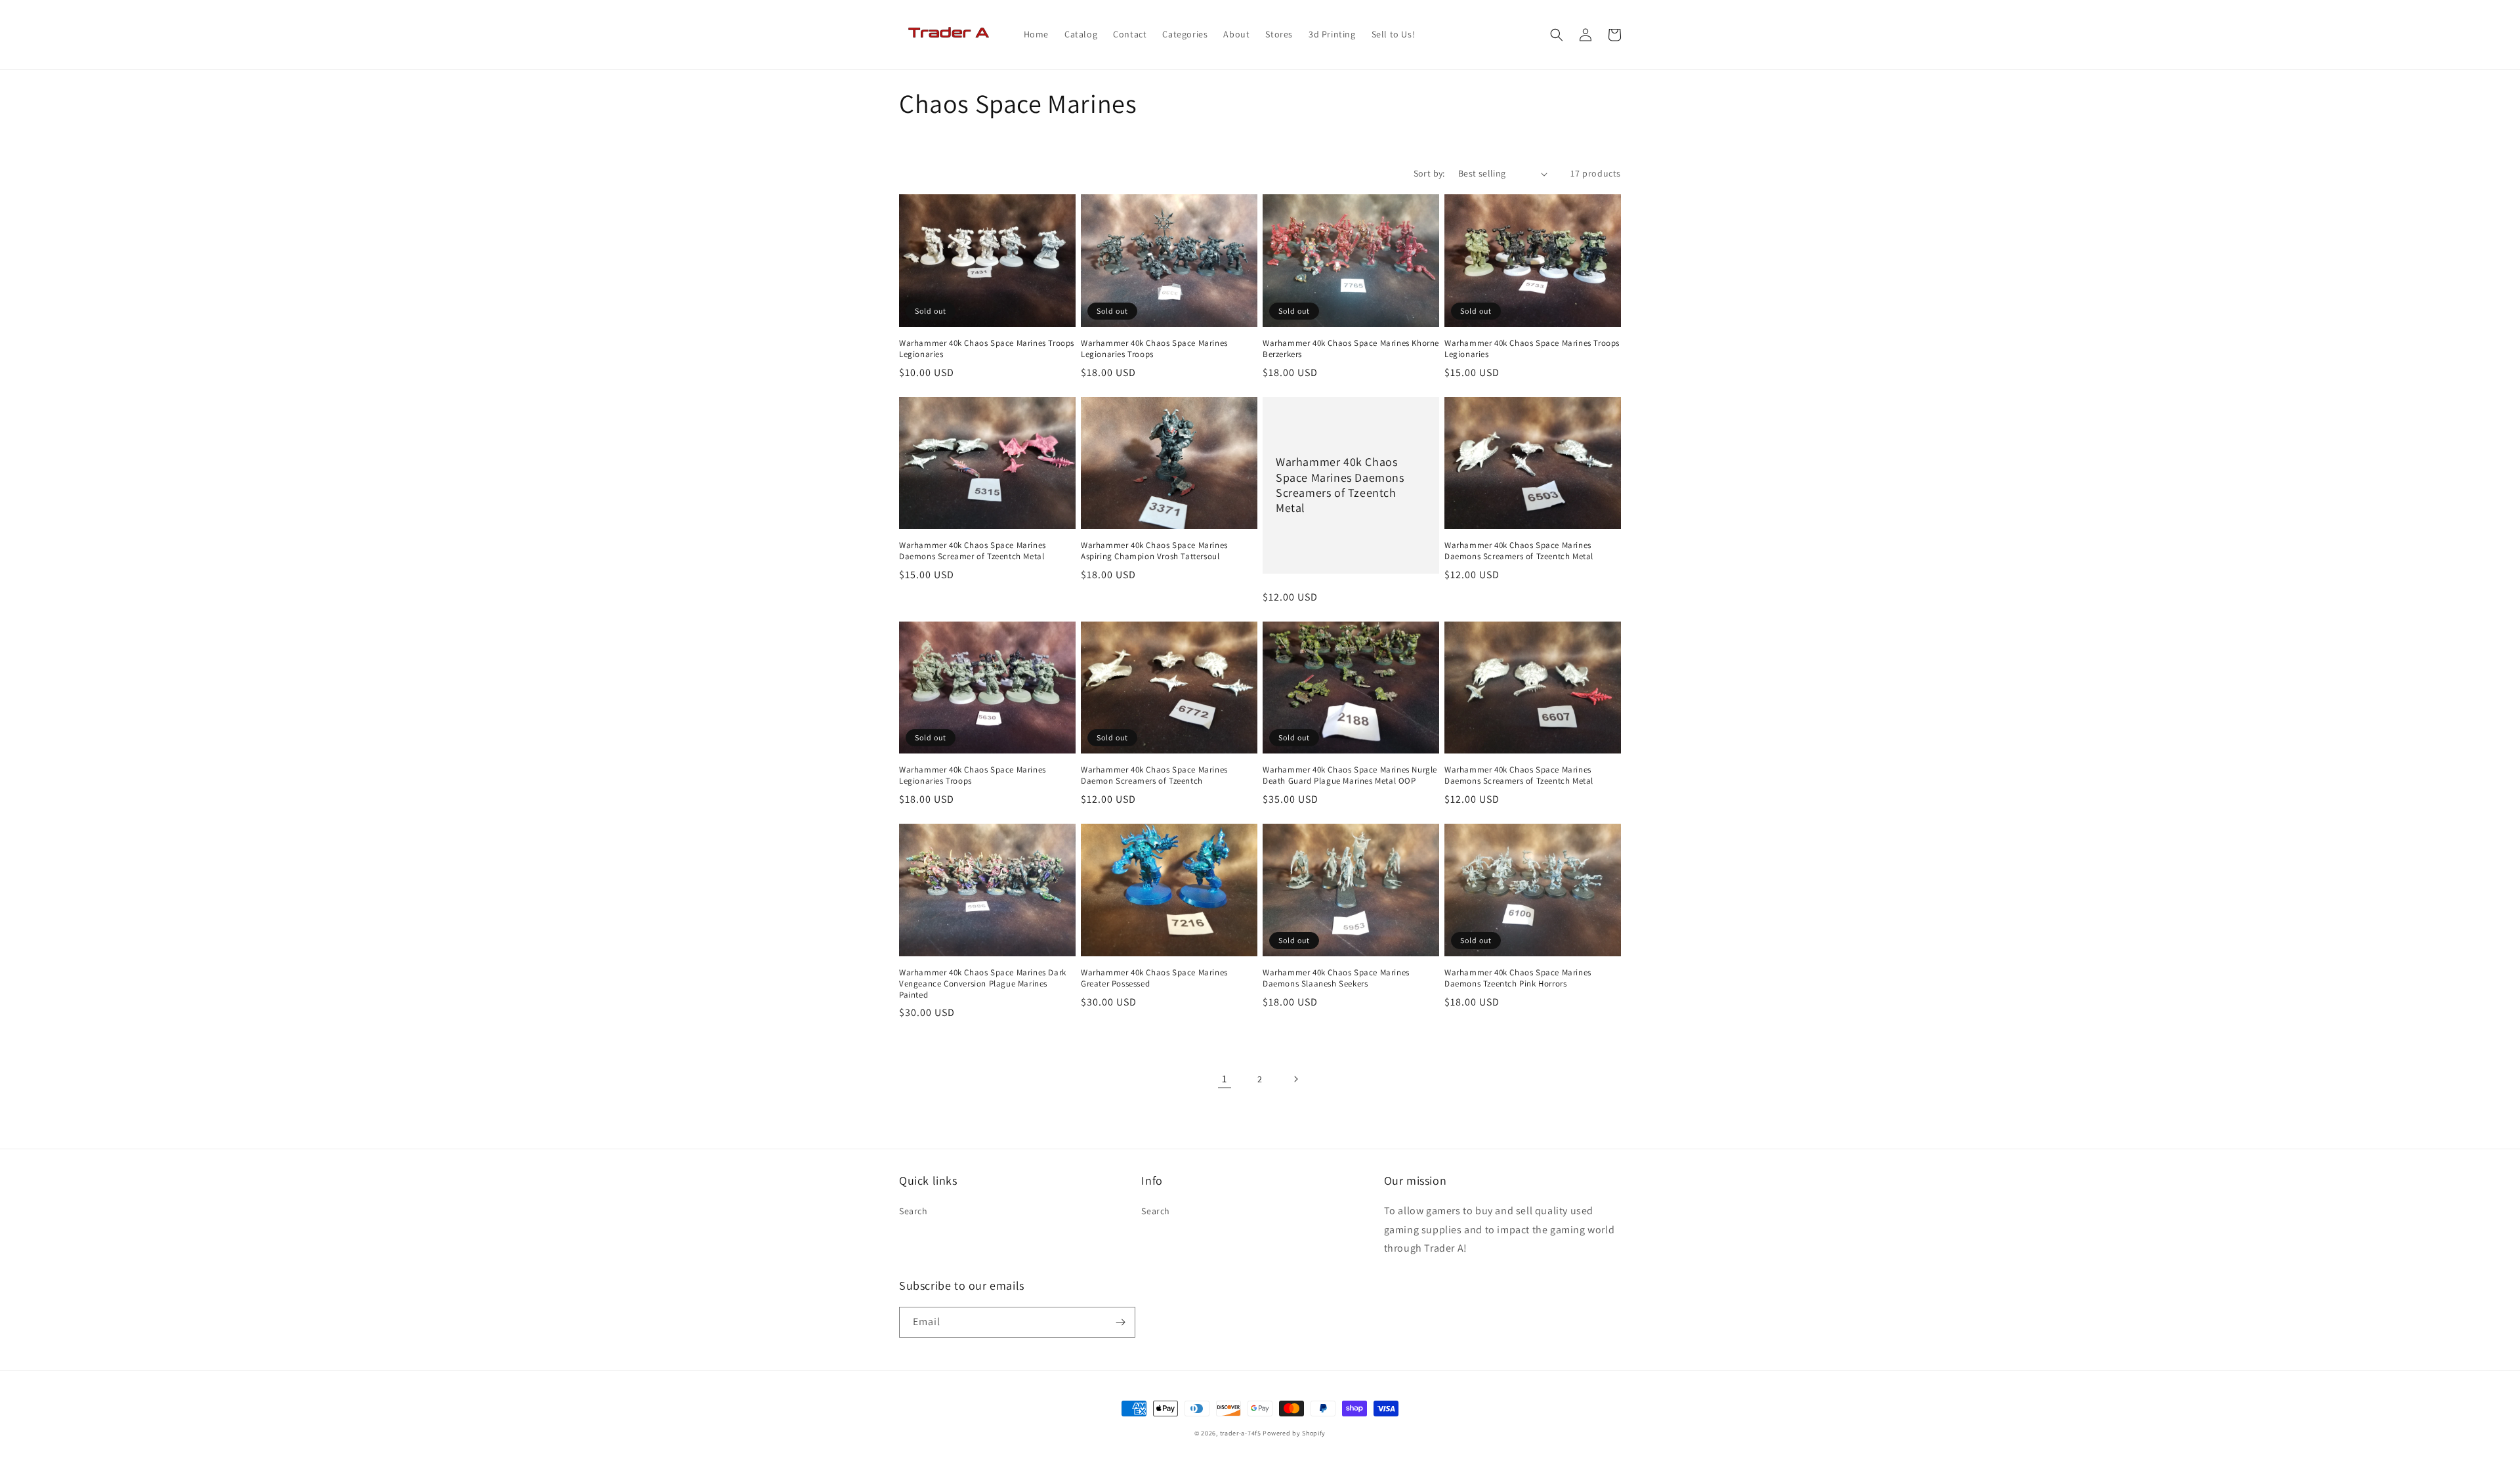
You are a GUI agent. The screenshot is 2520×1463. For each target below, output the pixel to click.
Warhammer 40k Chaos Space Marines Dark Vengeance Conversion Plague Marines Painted (983, 984)
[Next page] (1295, 1079)
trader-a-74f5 (1241, 1433)
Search (913, 1211)
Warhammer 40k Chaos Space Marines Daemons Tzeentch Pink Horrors (1518, 978)
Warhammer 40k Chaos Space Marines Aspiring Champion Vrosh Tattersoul (1154, 551)
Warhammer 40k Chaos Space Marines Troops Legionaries (987, 349)
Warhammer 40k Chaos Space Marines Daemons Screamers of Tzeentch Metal (1340, 485)
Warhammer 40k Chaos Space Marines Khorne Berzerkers (1351, 349)
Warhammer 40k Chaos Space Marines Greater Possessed (1154, 978)
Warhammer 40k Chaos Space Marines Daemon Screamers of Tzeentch (1154, 775)
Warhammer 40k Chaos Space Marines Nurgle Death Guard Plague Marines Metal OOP (1350, 775)
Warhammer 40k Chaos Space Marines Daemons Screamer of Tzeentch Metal (973, 551)
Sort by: (1429, 173)
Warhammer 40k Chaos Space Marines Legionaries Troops (1154, 349)
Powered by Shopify (1294, 1433)
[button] (1557, 35)
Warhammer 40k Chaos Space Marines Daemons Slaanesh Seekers (1336, 978)
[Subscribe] (1120, 1322)
